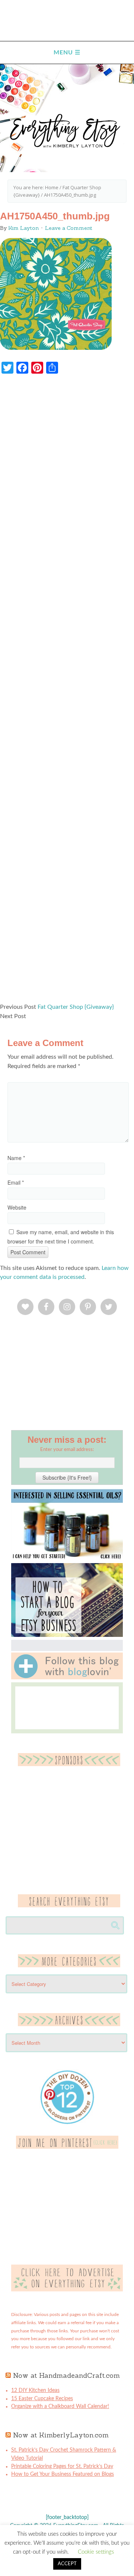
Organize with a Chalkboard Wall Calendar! (60, 2407)
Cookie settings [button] (96, 2552)
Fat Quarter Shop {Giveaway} (76, 1007)
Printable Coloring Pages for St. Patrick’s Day (62, 2466)
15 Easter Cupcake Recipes (42, 2399)
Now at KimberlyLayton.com (61, 2435)
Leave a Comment (69, 228)
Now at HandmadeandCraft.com (66, 2375)
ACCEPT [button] (67, 2564)
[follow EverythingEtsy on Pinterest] (67, 2147)
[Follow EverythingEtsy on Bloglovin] (67, 1678)
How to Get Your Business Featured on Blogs (63, 2474)
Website (17, 1207)
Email (16, 1182)
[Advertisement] (67, 692)
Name (16, 1158)
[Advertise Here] (67, 2290)
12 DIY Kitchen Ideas (35, 2390)
